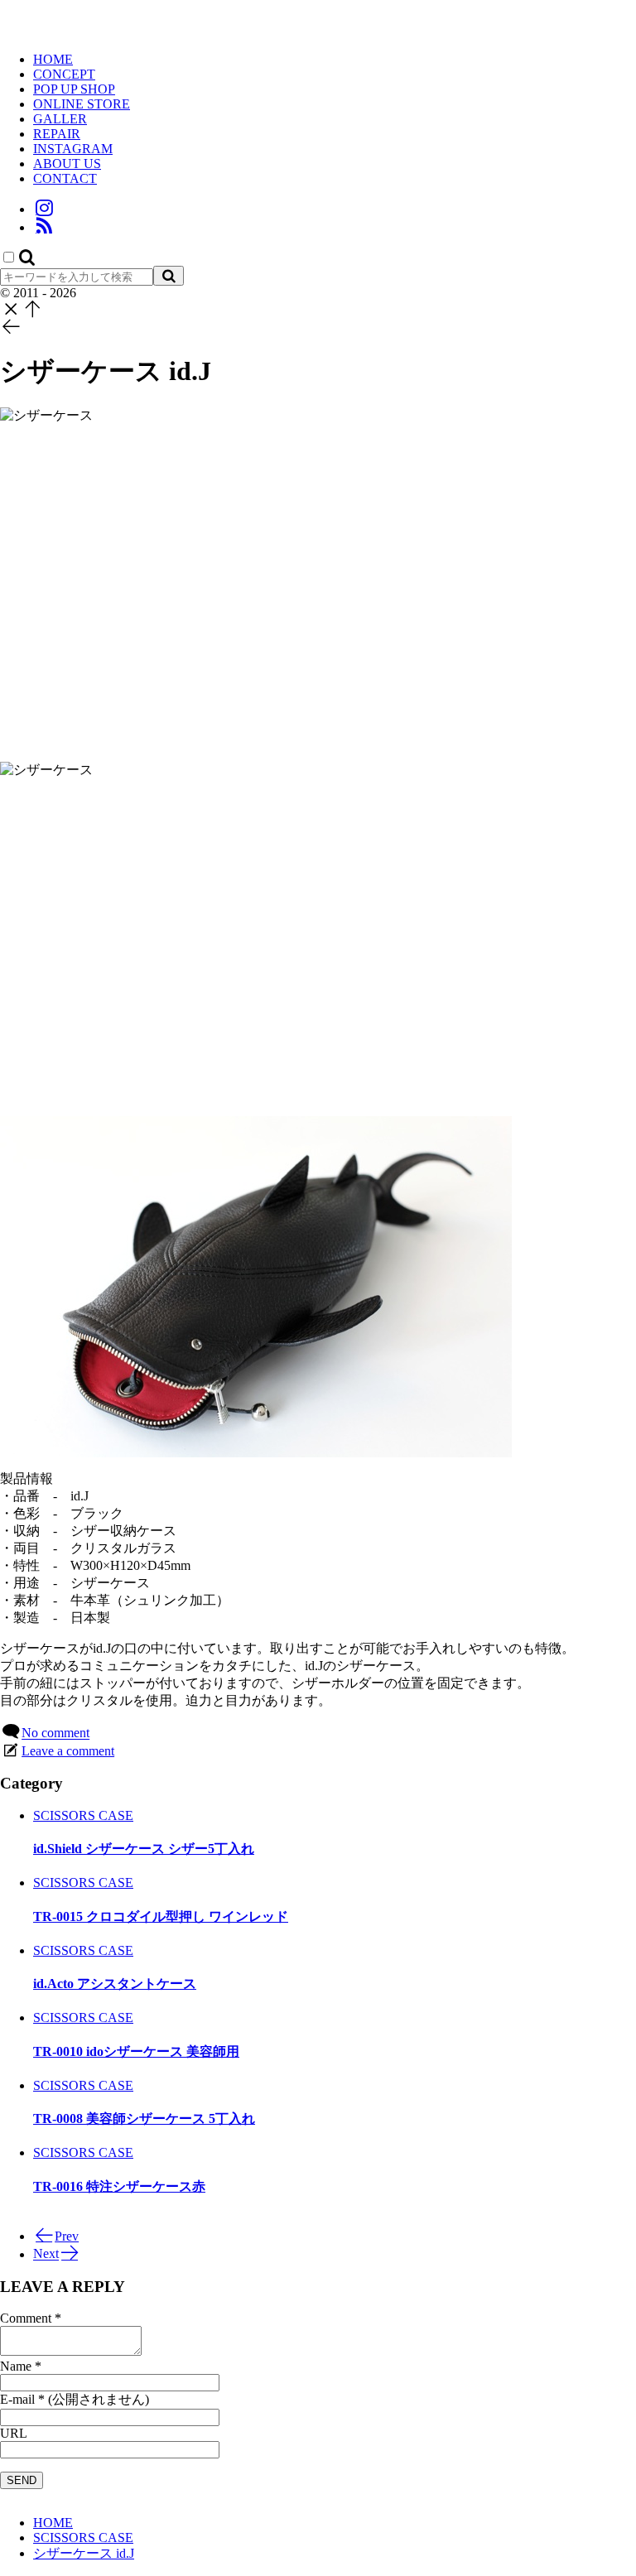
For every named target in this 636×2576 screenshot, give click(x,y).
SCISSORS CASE (83, 1815)
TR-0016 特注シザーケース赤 (119, 2186)
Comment (26, 2318)
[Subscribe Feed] (44, 227)
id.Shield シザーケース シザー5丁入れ (144, 1849)
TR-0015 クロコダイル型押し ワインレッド (161, 1916)
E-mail (17, 2399)
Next (46, 2254)
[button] (27, 258)
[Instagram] (44, 209)
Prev (67, 2236)
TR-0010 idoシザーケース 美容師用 (136, 2051)
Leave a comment (68, 1751)
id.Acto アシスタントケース (115, 1984)
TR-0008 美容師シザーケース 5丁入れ (144, 2119)
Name (16, 2366)
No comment (55, 1733)
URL (14, 2433)
